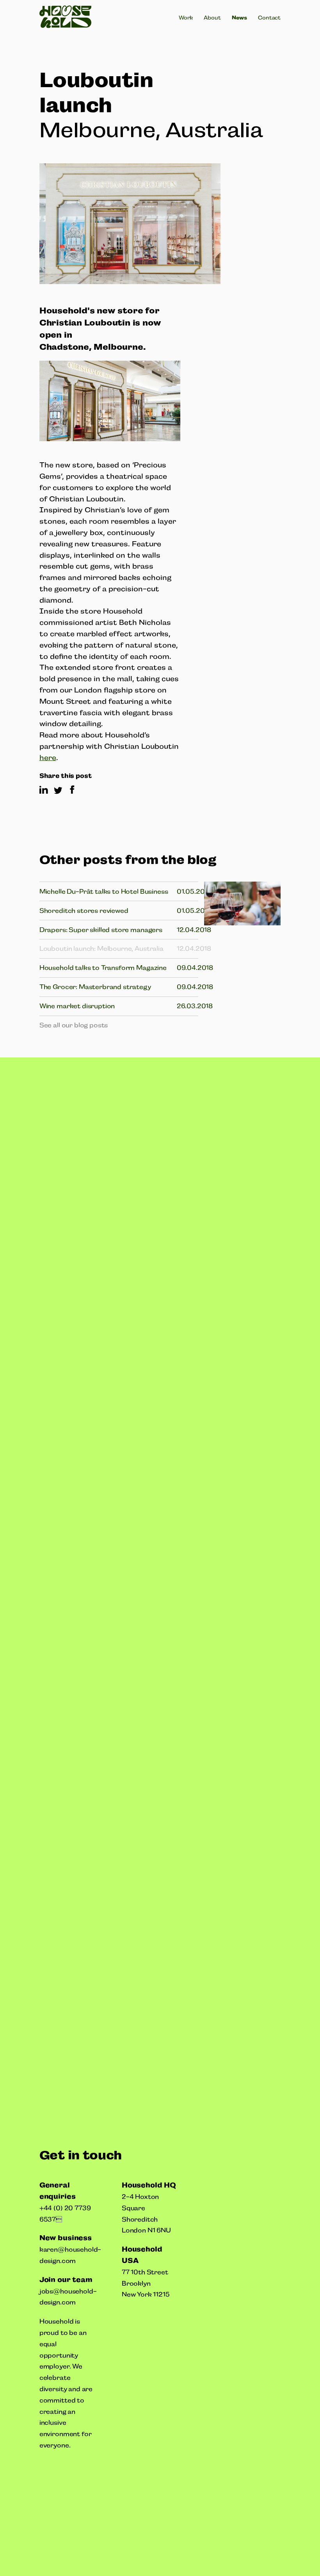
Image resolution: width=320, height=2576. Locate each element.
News (239, 18)
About (212, 18)
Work (186, 18)
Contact (269, 18)
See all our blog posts (74, 1025)
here (48, 758)
